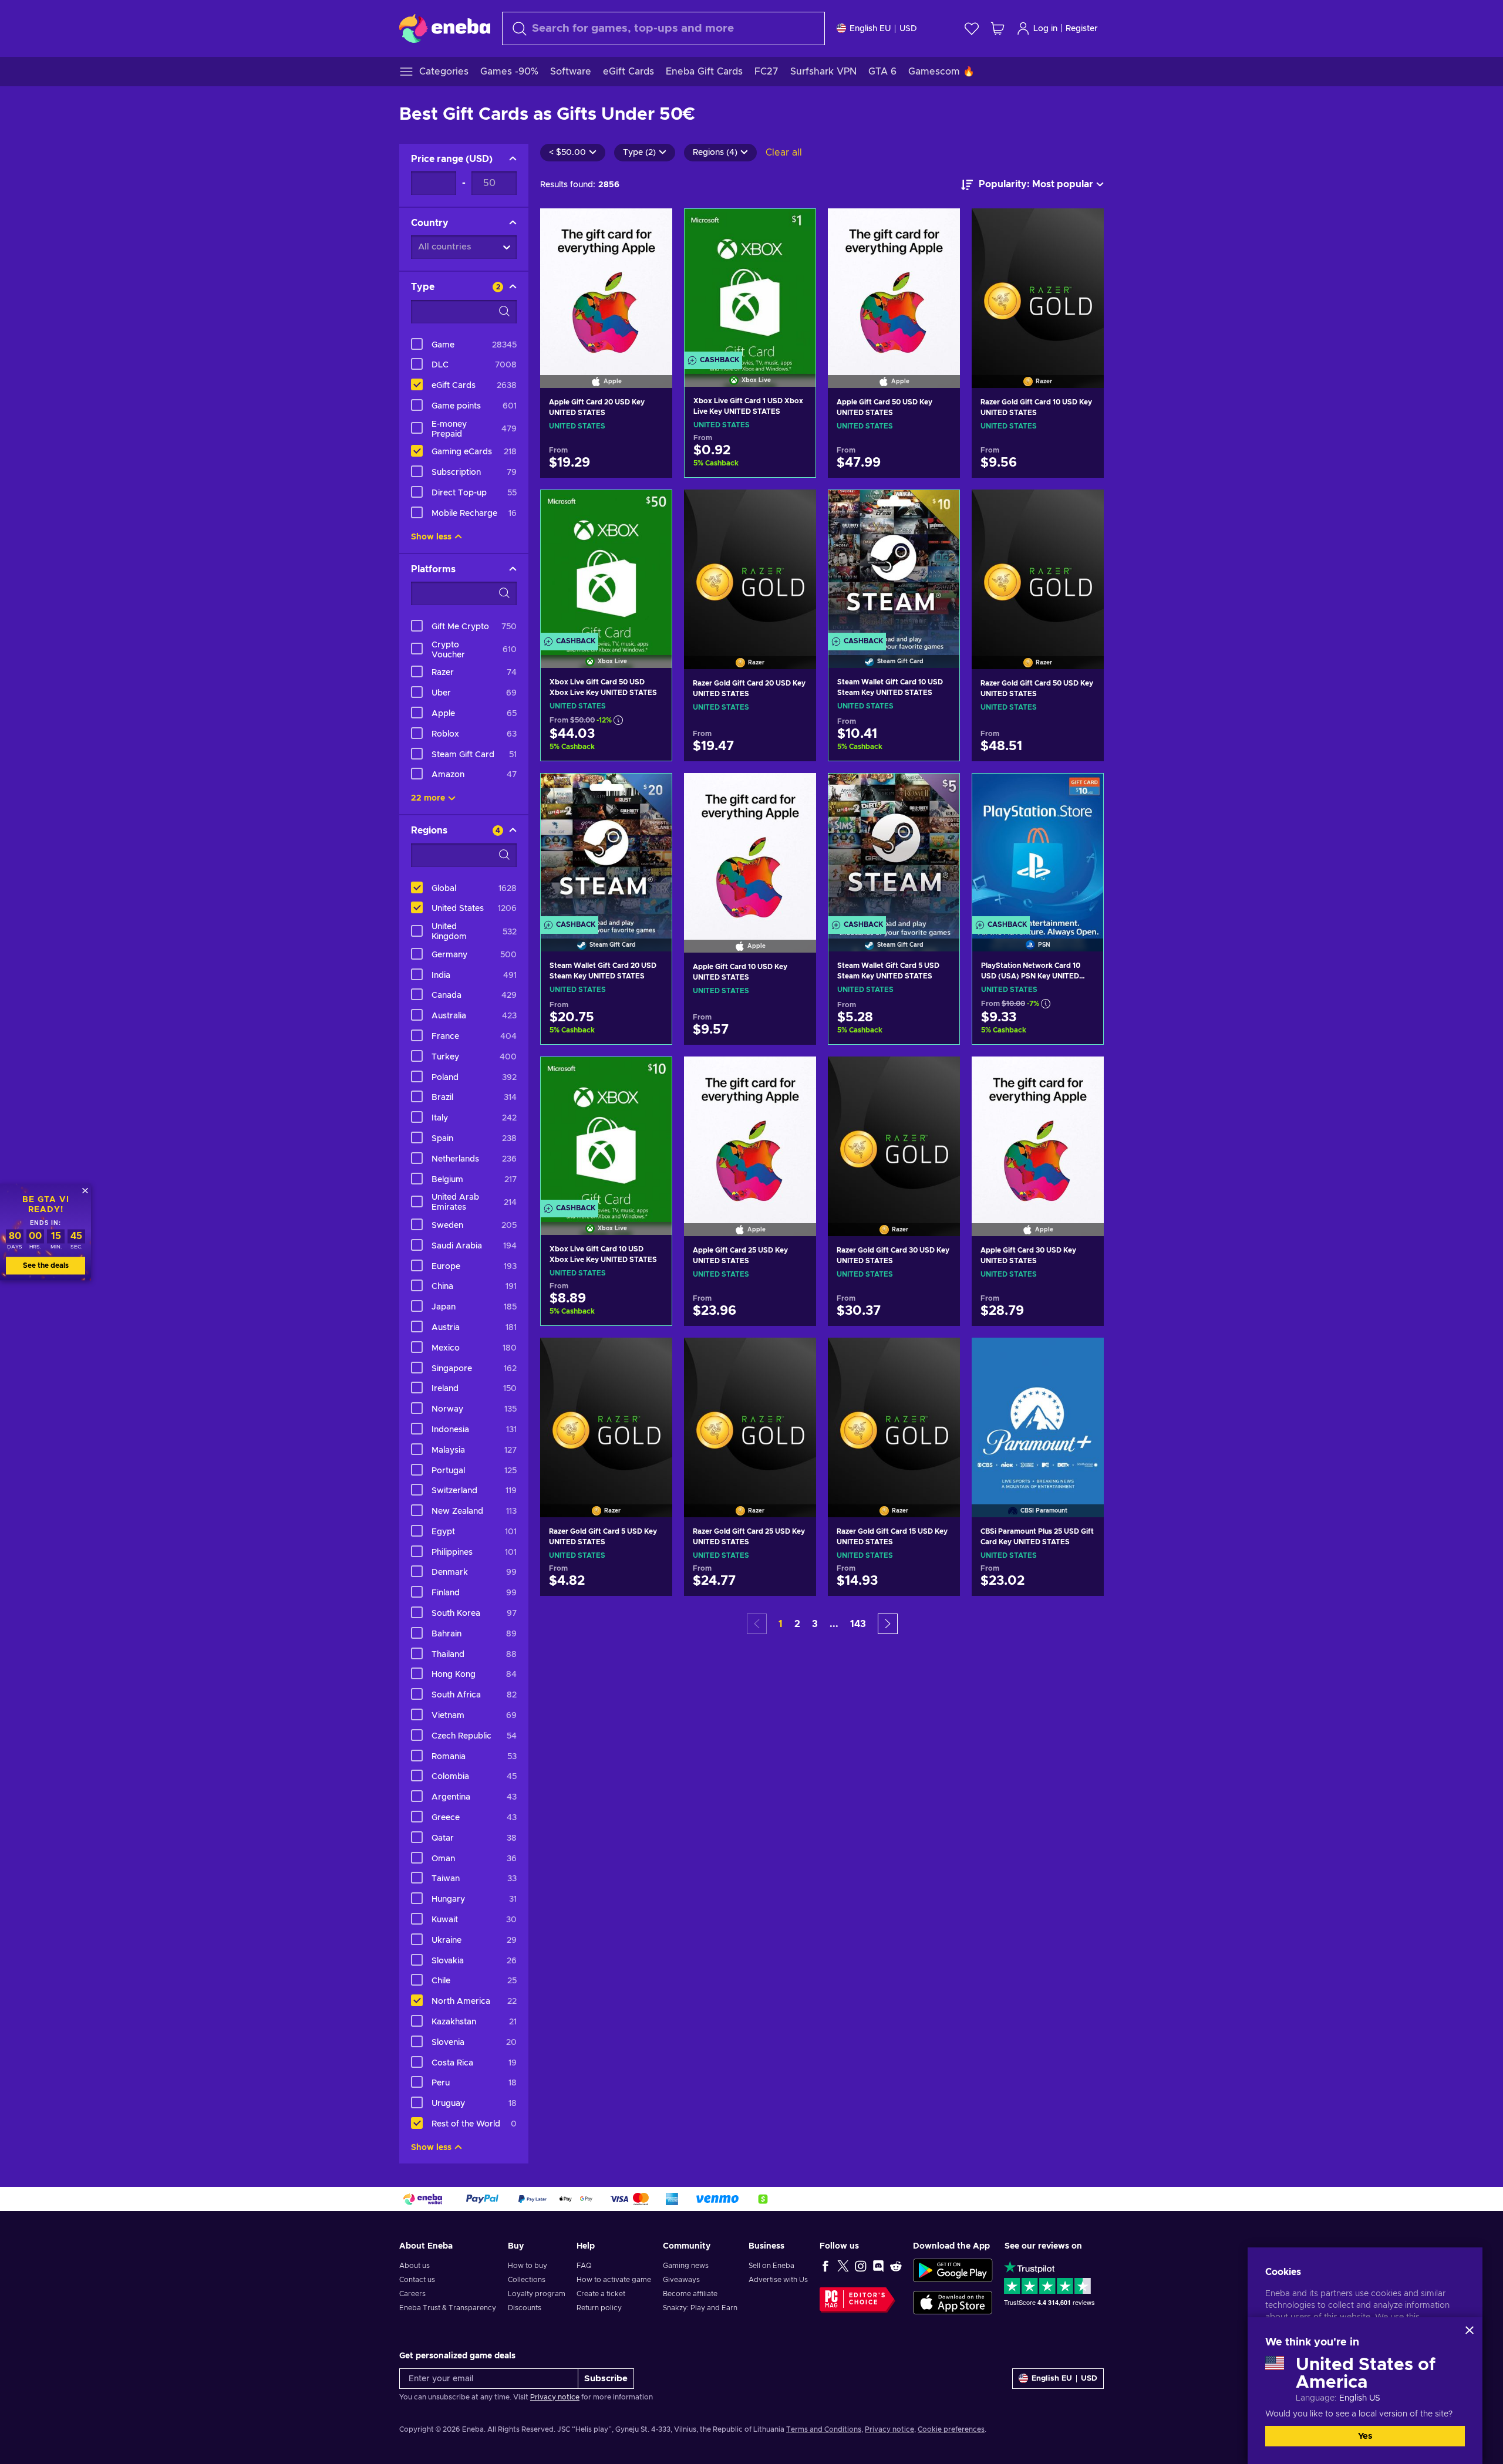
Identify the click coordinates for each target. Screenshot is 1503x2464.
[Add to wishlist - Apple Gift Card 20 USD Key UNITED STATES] (652, 227)
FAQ (584, 2266)
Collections (527, 2280)
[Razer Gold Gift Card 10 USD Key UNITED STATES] (1038, 283)
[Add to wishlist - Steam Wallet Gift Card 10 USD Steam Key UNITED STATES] (939, 509)
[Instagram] (861, 2266)
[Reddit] (896, 2266)
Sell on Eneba (771, 2266)
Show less (431, 537)
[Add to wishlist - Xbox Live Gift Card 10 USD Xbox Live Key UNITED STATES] (652, 1076)
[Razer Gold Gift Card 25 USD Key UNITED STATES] (750, 1412)
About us (414, 2266)
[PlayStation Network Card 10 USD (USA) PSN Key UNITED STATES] (1038, 848)
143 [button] (858, 1624)
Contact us (417, 2280)
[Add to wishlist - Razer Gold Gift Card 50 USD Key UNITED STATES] (1084, 508)
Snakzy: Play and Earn (700, 2308)
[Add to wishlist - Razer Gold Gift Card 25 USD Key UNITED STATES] (796, 1356)
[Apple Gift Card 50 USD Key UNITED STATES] (894, 283)
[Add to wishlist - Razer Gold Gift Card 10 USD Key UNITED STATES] (1084, 227)
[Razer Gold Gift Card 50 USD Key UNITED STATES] (1038, 564)
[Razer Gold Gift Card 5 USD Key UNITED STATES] (606, 1412)
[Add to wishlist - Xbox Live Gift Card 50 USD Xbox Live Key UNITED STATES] (652, 509)
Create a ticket (601, 2294)
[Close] (1470, 2330)
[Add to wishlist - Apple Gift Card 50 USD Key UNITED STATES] (940, 227)
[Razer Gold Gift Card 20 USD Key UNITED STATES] (750, 564)
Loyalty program (537, 2294)
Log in (1045, 29)
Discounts (525, 2308)
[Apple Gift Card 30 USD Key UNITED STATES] (1038, 1131)
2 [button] (797, 1624)
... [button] (834, 1624)
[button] (888, 1624)
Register (1082, 29)
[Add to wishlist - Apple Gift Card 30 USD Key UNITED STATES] (1084, 1075)
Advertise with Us (778, 2280)
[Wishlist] (972, 28)
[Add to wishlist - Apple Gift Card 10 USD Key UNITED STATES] (796, 792)
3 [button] (815, 1624)
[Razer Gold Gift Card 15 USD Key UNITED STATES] (894, 1412)
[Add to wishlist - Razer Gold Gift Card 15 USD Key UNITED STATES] (940, 1356)
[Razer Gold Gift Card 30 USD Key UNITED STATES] (894, 1131)
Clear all (784, 153)
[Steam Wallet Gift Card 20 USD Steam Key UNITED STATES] (606, 848)
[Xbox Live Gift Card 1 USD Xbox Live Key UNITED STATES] (750, 283)
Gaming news (686, 2266)
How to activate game (614, 2280)
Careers (412, 2294)
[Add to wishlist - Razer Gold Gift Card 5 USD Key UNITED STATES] (652, 1356)
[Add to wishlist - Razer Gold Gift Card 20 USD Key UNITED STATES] (796, 508)
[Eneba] (445, 28)
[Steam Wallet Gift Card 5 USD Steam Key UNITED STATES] (894, 848)
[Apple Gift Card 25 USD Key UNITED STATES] (750, 1131)
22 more (428, 798)
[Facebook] (825, 2266)
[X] (843, 2266)
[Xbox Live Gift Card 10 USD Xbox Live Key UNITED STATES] (606, 1131)
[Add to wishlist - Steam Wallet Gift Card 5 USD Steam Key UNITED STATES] (939, 792)
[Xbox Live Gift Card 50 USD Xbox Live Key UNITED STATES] (606, 564)
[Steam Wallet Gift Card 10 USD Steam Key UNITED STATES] (894, 564)
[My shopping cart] (997, 28)
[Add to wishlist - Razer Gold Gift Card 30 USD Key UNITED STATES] (940, 1075)
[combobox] (663, 28)
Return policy (599, 2308)
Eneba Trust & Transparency (448, 2308)
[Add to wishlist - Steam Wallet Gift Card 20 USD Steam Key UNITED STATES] (652, 792)
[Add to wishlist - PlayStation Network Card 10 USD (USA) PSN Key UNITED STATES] (1083, 792)
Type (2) (639, 153)
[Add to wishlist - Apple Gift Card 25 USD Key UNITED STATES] (796, 1075)
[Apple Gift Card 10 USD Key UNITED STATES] (750, 848)
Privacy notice (555, 2397)
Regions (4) (715, 153)
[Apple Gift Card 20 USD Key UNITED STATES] (606, 283)
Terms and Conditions (824, 2429)
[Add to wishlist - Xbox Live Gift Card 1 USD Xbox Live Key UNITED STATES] (796, 228)
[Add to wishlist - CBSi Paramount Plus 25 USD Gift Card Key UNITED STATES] (1084, 1356)
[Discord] (878, 2266)
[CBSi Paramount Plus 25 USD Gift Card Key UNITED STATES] (1038, 1412)
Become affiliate (690, 2294)
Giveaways (681, 2280)
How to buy (528, 2266)
